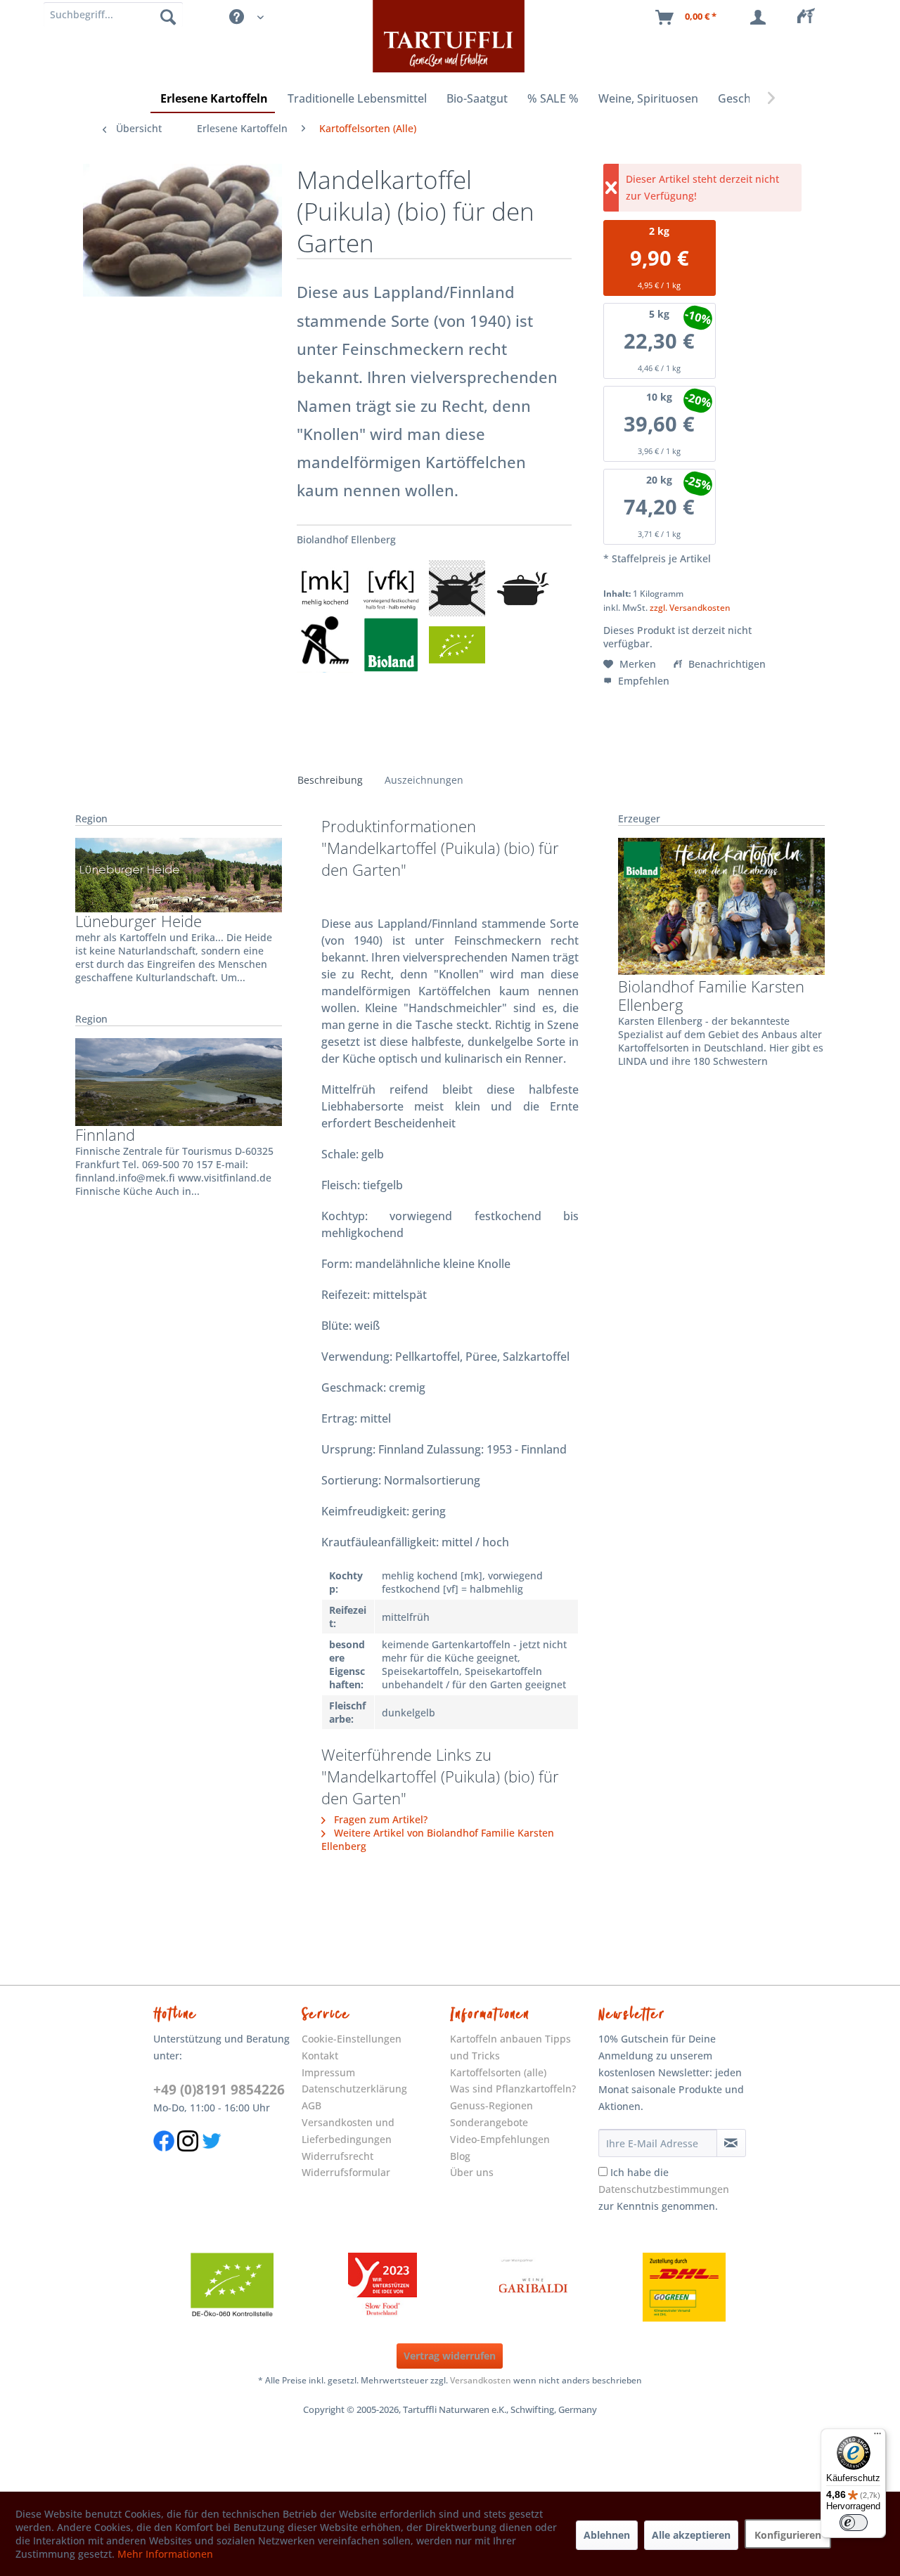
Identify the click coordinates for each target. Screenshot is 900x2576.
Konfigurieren (788, 2535)
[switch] (854, 2523)
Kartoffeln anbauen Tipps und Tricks (510, 2047)
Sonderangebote (489, 2122)
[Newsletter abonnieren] (731, 2143)
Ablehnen (607, 2535)
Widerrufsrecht (337, 2156)
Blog (460, 2156)
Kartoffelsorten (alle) (498, 2072)
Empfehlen (642, 681)
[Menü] (877, 2437)
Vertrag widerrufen (450, 2356)
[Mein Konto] (761, 18)
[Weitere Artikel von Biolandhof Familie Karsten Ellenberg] (721, 907)
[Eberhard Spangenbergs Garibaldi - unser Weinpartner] (534, 2287)
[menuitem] (810, 18)
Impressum (328, 2072)
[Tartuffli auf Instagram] (188, 2158)
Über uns (472, 2172)
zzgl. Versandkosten (690, 608)
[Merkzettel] (810, 18)
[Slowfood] (382, 2287)
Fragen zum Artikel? (379, 1819)
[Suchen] (168, 16)
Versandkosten (481, 2380)
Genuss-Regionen (491, 2105)
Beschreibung (330, 780)
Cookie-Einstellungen (352, 2039)
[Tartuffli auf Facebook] (164, 2158)
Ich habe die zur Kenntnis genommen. (664, 2189)
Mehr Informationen (165, 2554)
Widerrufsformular (346, 2172)
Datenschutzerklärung (354, 2089)
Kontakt (320, 2056)
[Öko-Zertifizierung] (232, 2287)
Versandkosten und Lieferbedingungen (348, 2131)
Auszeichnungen (424, 780)
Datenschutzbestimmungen (664, 2189)
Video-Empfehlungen (500, 2139)
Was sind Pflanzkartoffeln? (513, 2089)
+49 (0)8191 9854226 (219, 2090)
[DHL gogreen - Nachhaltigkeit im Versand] (684, 2287)
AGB (311, 2105)
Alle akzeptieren (691, 2535)
